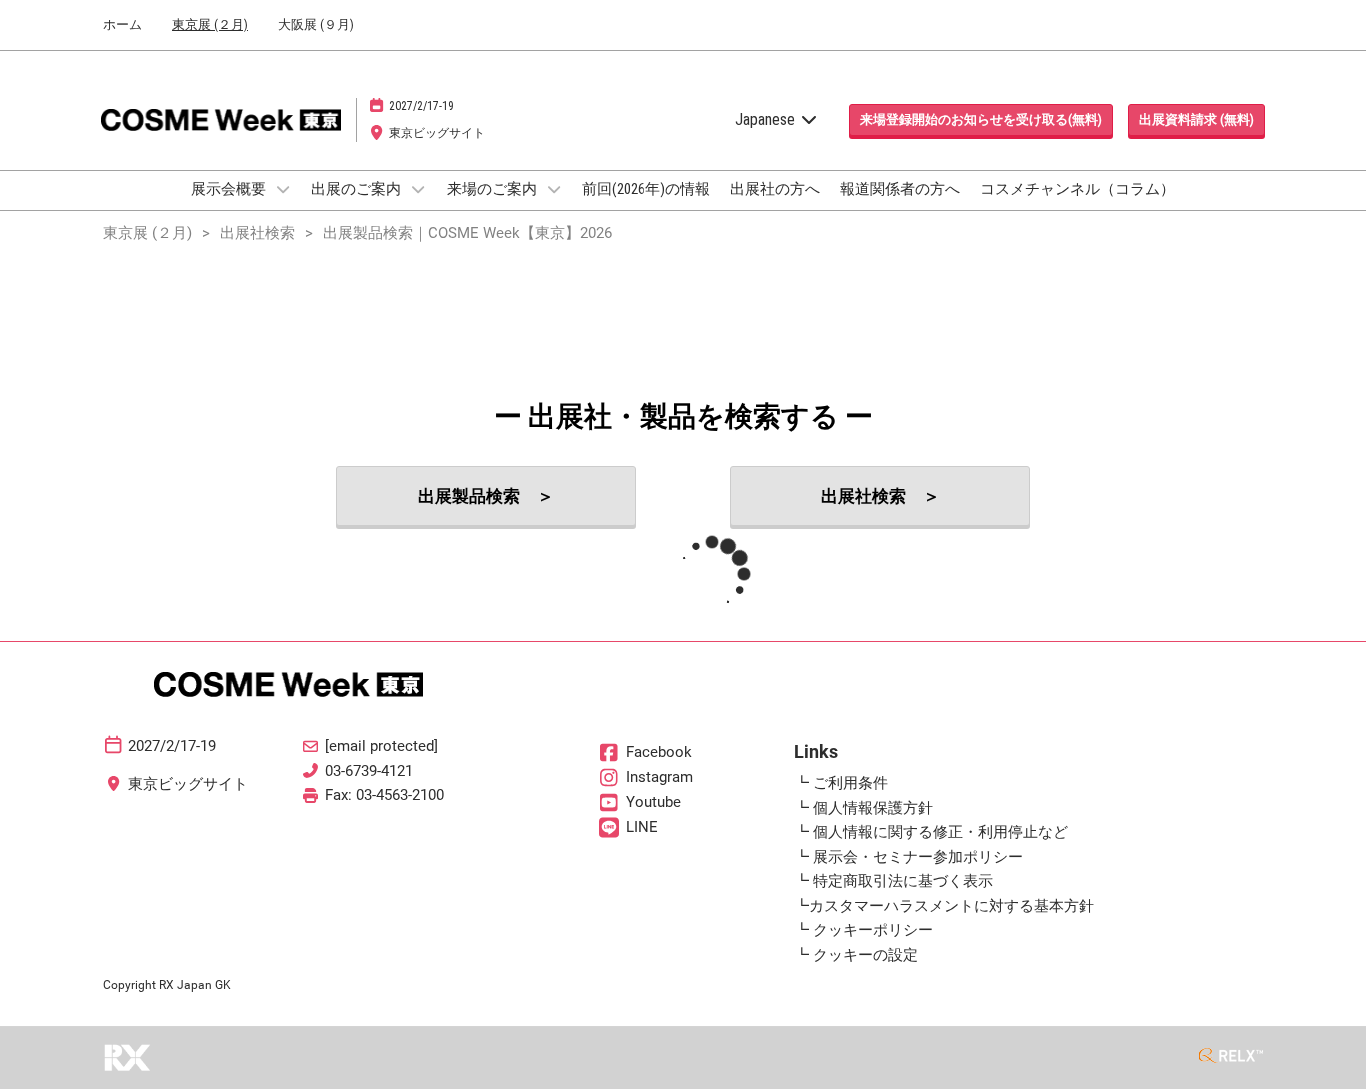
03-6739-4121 (369, 771)
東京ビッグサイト (437, 133)
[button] (981, 120)
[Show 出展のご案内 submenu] (418, 189)
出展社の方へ (775, 189)
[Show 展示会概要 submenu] (283, 189)
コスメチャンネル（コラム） (1077, 189)
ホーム (122, 24)
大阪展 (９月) (316, 24)
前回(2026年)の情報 (646, 189)
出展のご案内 (357, 189)
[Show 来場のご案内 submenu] (554, 189)
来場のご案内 (493, 189)
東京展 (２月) (210, 24)
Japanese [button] (767, 119)
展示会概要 (230, 189)
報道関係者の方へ (900, 189)
